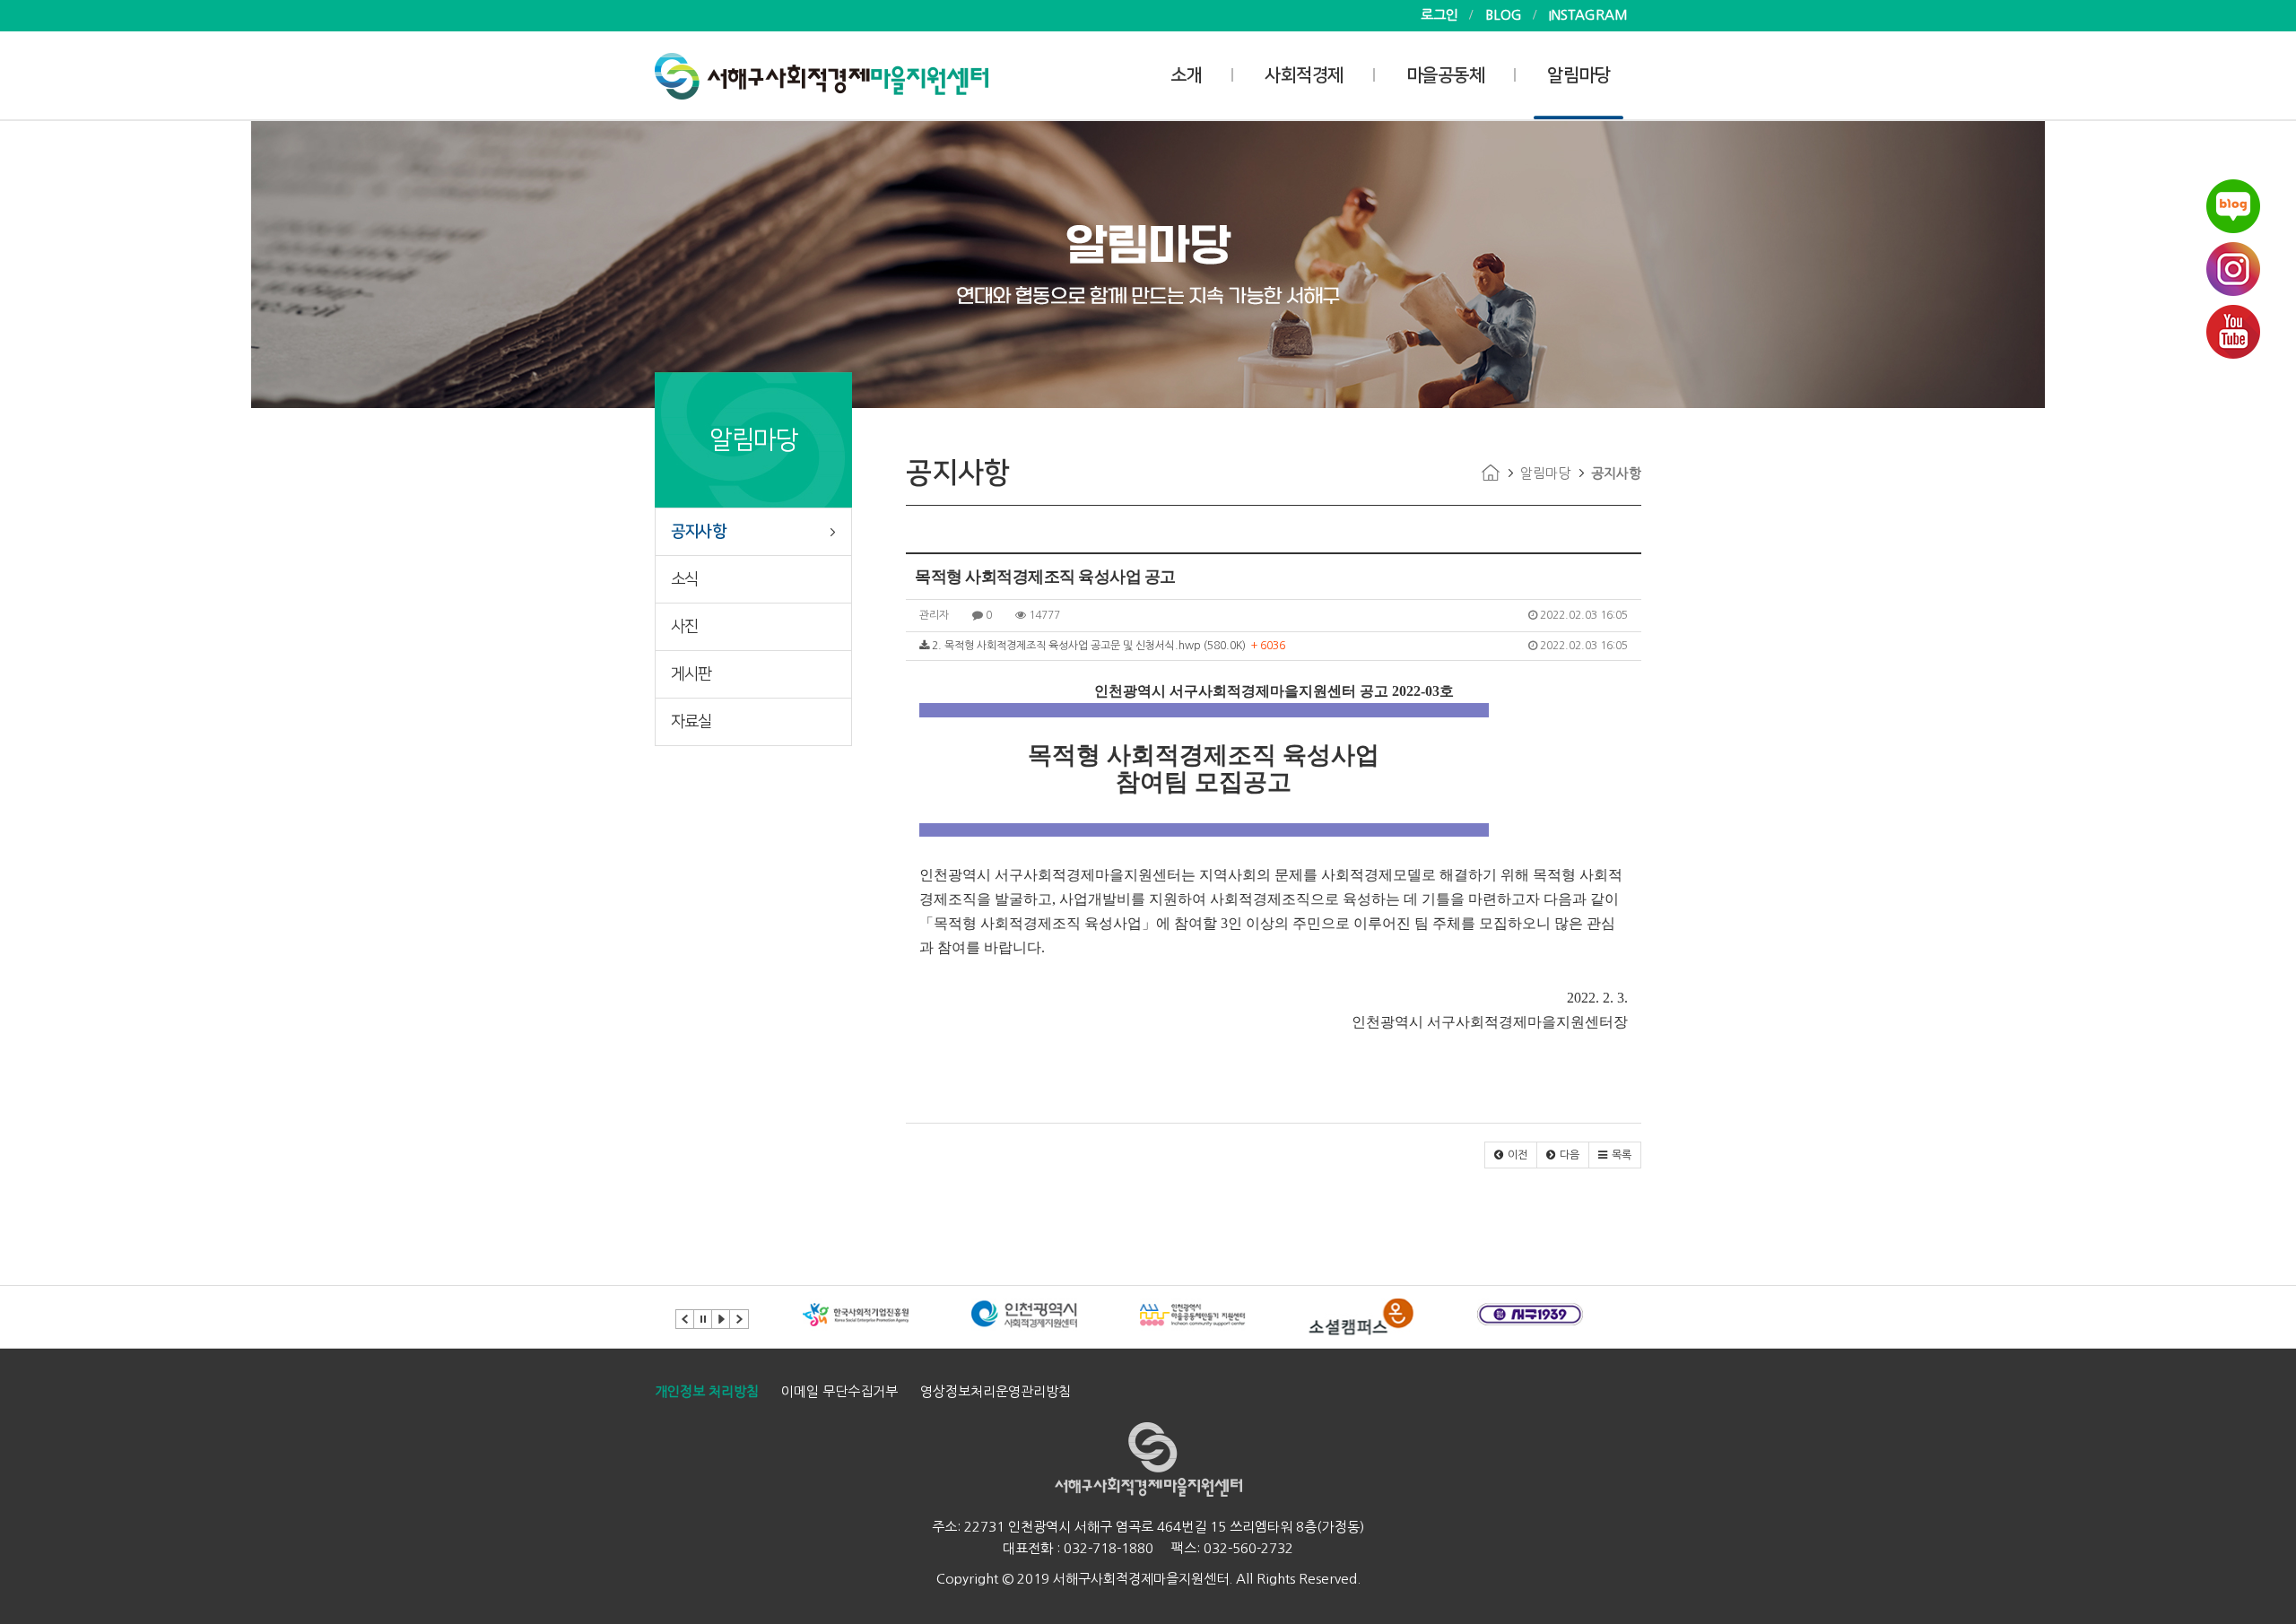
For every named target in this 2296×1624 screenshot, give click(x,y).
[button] (1511, 1155)
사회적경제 (1304, 75)
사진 (684, 627)
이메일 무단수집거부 (839, 1391)
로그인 (1439, 15)
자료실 (691, 722)
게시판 (691, 674)
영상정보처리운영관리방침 (996, 1391)
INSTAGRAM (1588, 15)
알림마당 (1578, 75)
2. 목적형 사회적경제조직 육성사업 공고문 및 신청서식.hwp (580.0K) (1278, 646)
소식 (684, 579)
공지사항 (698, 532)
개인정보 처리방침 (707, 1391)
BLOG (1504, 15)
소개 (1186, 75)
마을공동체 (1446, 75)
